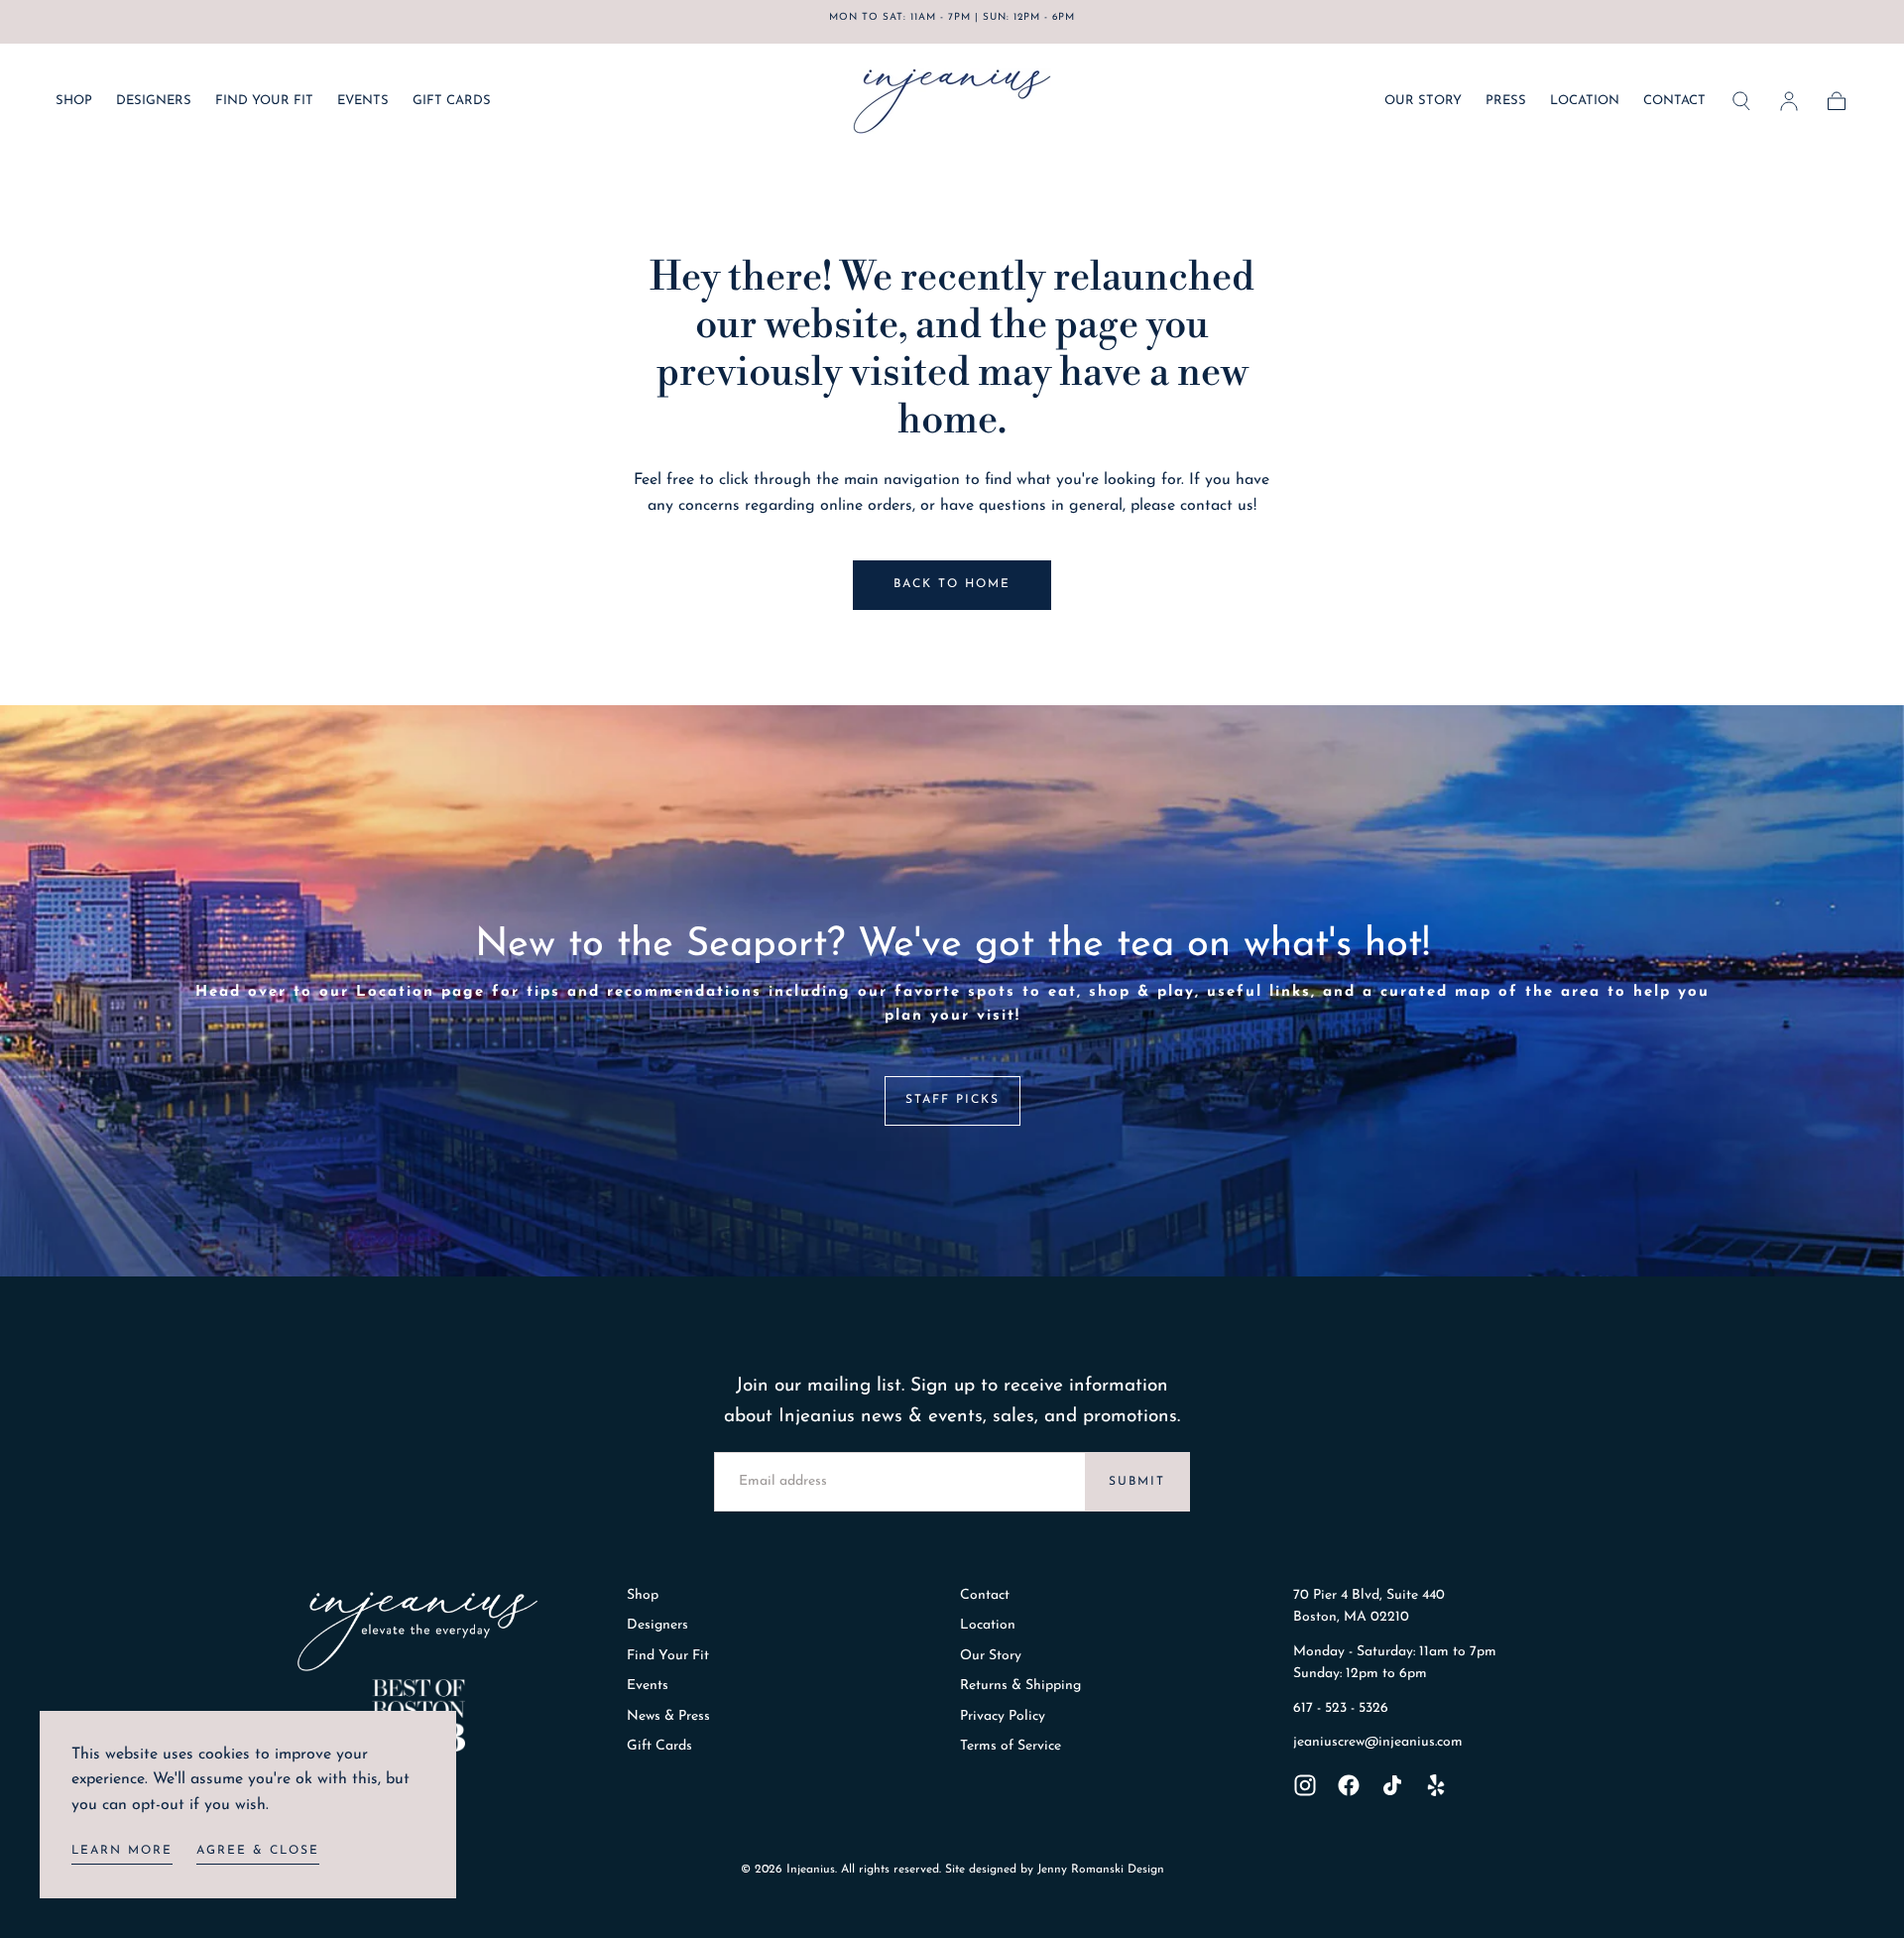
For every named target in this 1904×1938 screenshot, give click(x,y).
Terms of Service (1011, 1746)
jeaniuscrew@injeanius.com (1378, 1742)
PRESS (1506, 101)
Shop (643, 1595)
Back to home (952, 584)
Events (648, 1686)
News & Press (668, 1716)
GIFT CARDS (452, 101)
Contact (985, 1595)
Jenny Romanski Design (1101, 1870)
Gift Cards (659, 1746)
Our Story (991, 1656)
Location (988, 1625)
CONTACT (1674, 101)
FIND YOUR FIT (264, 101)
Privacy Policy (1003, 1716)
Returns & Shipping (1020, 1686)
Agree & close (258, 1851)
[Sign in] (1789, 101)
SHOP (74, 101)
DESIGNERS (154, 101)
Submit (1137, 1482)
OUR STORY (1423, 101)
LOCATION (1585, 101)
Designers (657, 1625)
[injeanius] (417, 1632)
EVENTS (363, 101)
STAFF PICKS (952, 1100)
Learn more (122, 1851)
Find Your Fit (668, 1656)
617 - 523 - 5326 (1341, 1708)
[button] (1741, 101)
